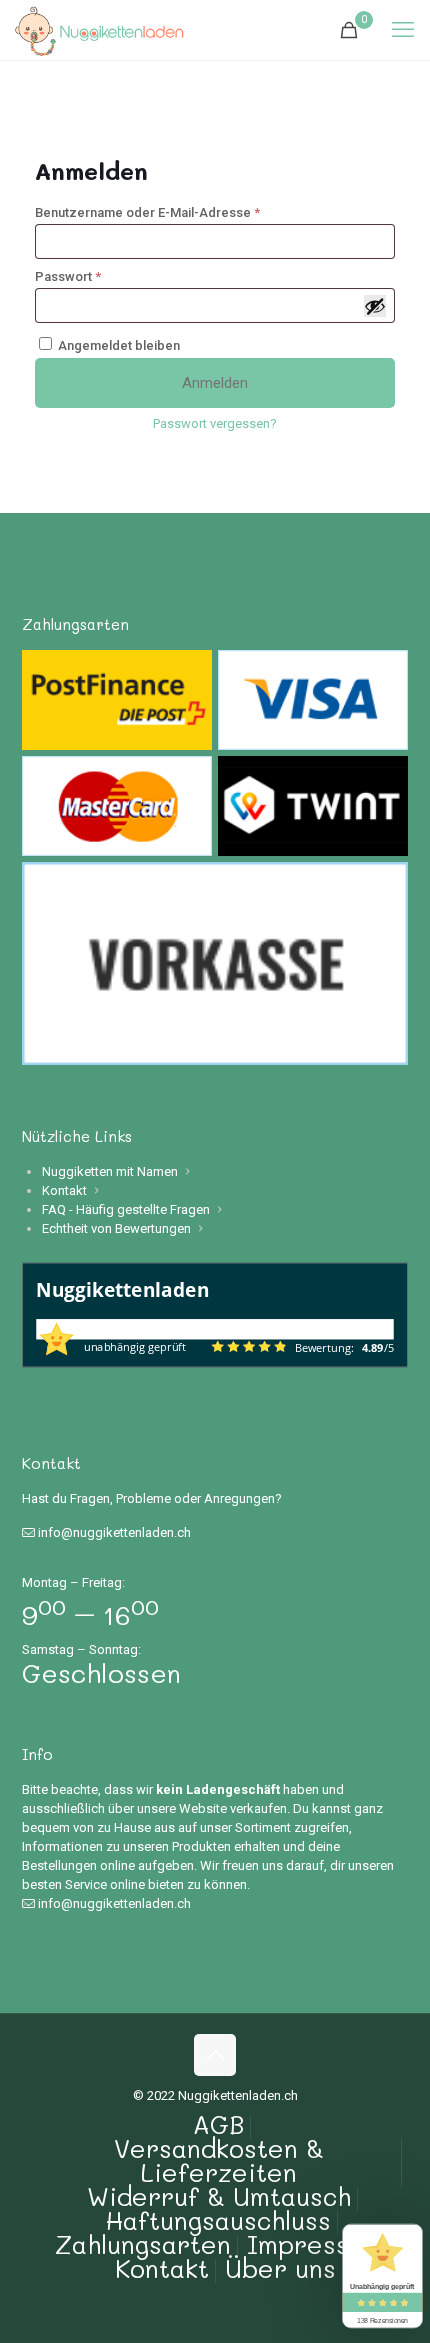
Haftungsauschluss (218, 2220)
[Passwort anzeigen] (375, 306)
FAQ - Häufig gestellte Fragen (126, 1209)
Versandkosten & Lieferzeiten (219, 2160)
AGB (218, 2124)
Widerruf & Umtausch (219, 2196)
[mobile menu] (403, 30)
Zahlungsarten (143, 2244)
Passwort (103, 276)
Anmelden (215, 383)
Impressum (315, 2244)
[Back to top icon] (215, 2055)
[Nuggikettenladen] (99, 30)
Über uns (280, 2268)
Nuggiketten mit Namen (110, 1171)
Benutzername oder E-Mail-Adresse (183, 212)
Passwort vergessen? (215, 423)
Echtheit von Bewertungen (116, 1228)
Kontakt (64, 1190)
